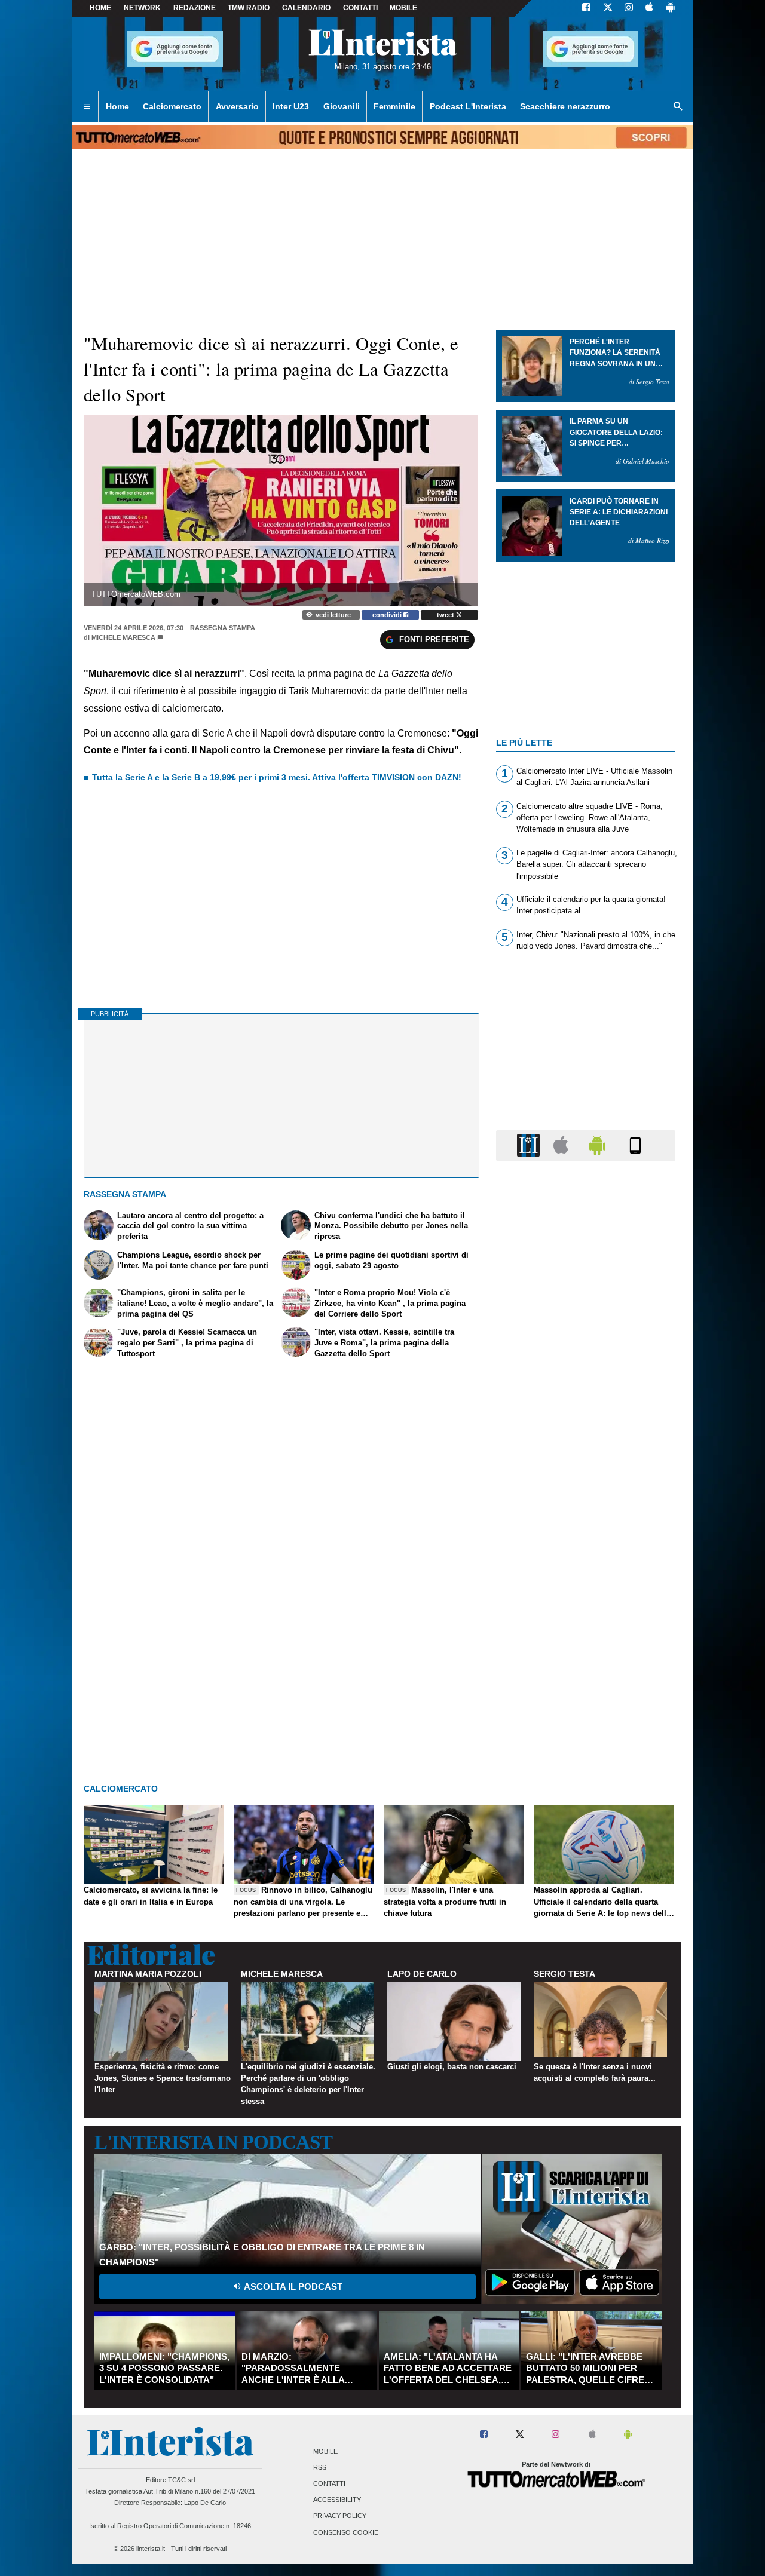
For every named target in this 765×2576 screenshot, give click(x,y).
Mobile (325, 2451)
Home (100, 8)
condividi (388, 615)
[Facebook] (586, 8)
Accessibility (337, 2500)
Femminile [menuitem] (394, 106)
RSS (320, 2467)
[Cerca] (678, 107)
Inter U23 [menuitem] (291, 106)
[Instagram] (629, 8)
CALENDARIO (306, 8)
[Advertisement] (586, 1633)
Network (142, 8)
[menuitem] (87, 107)
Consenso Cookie (346, 2532)
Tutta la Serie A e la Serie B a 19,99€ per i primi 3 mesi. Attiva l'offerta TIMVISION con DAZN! (277, 777)
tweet (446, 615)
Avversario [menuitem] (237, 106)
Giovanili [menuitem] (342, 106)
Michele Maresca (123, 637)
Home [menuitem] (117, 106)
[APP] (530, 1145)
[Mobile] (635, 1145)
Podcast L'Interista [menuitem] (468, 106)
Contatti (329, 2483)
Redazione (195, 8)
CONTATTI (360, 8)
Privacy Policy (340, 2516)
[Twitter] (608, 8)
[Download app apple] (649, 8)
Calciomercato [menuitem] (172, 106)
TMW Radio (249, 8)
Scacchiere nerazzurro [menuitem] (565, 106)
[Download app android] (671, 8)
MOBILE (403, 8)
